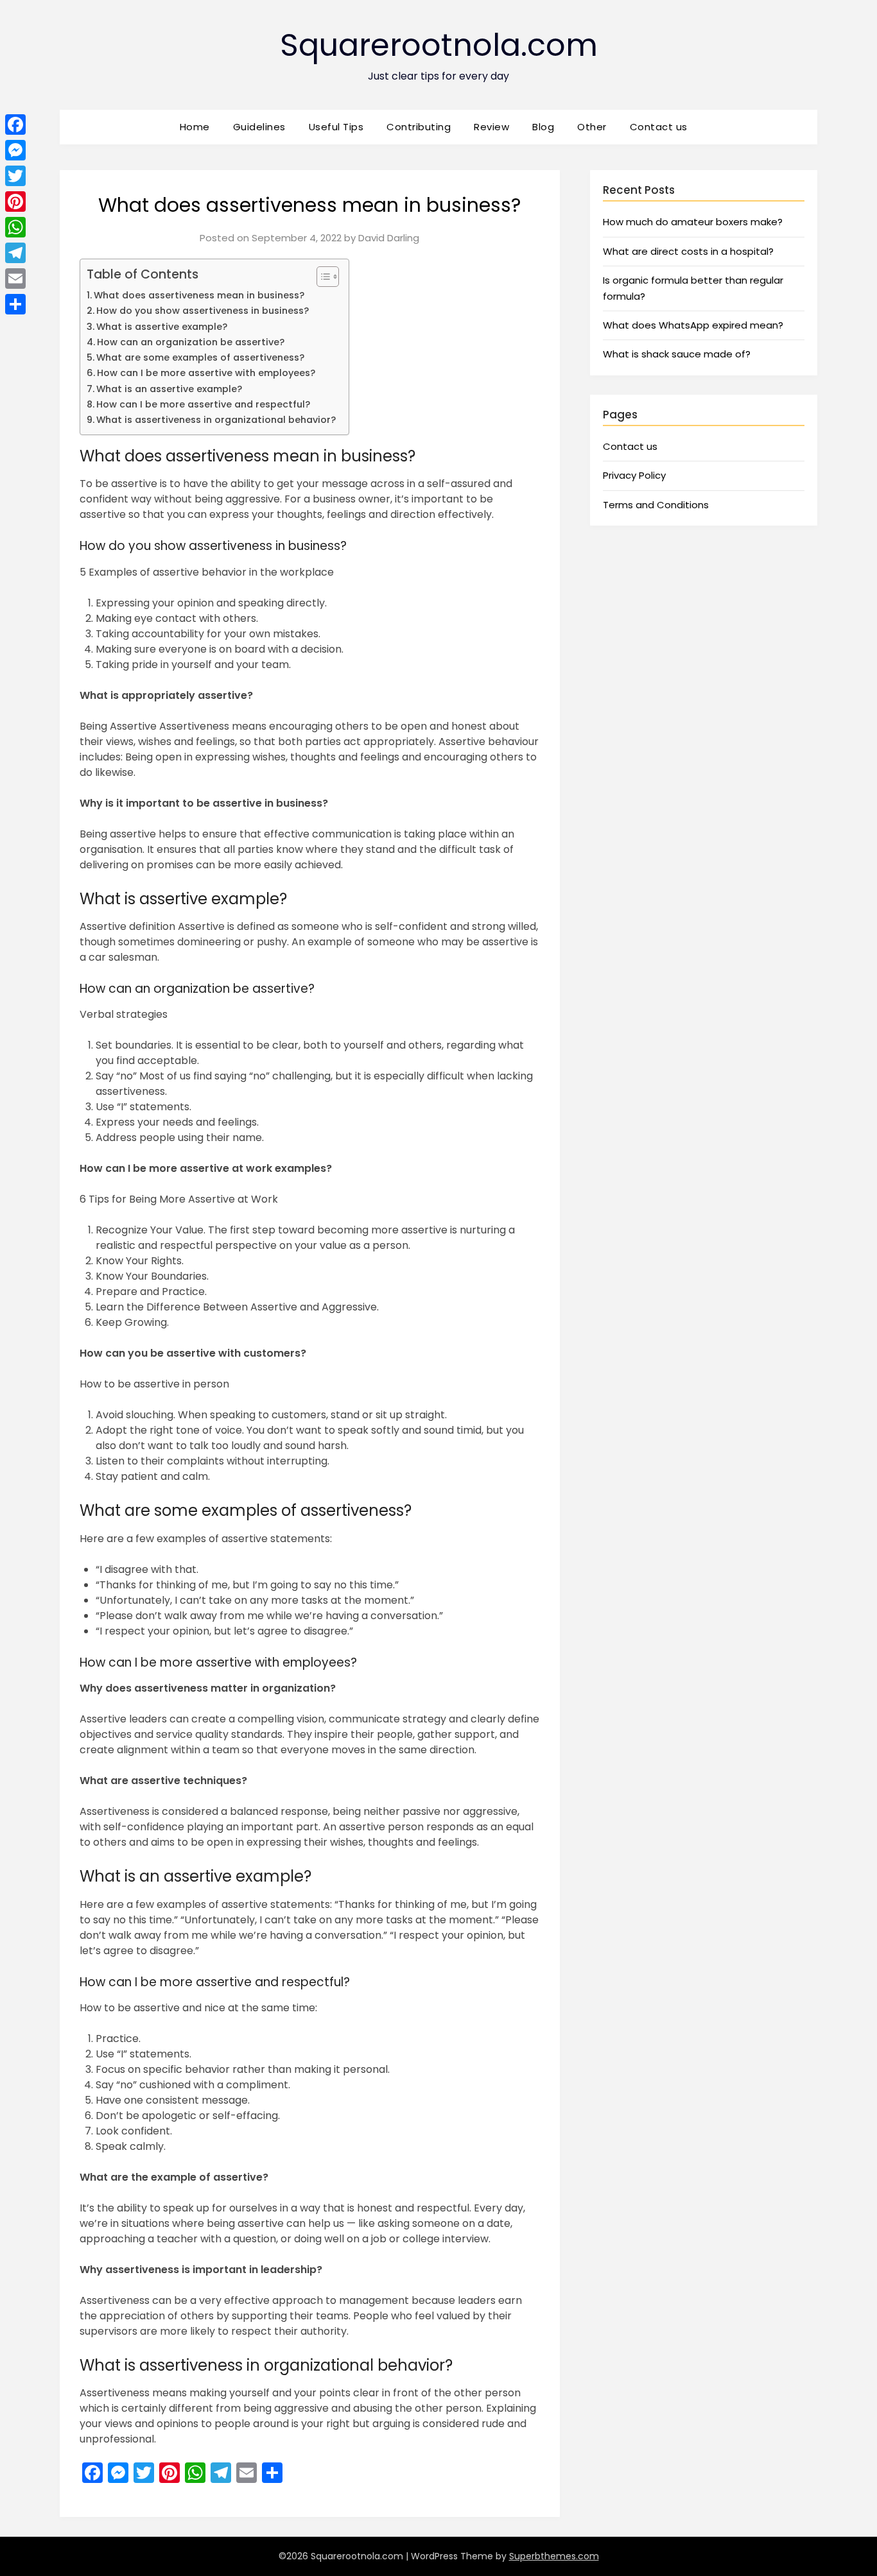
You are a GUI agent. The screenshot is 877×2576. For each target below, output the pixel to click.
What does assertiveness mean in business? (199, 295)
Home (195, 127)
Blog (543, 127)
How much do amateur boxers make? (693, 222)
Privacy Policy (634, 475)
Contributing (419, 127)
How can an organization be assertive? (191, 342)
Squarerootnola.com (439, 45)
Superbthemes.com (554, 2556)
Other (592, 127)
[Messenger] (15, 150)
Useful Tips (336, 127)
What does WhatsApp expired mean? (693, 325)
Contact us (659, 127)
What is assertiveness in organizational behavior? (216, 420)
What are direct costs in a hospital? (688, 251)
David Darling (389, 238)
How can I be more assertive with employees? (206, 373)
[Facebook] (15, 125)
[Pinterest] (15, 202)
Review (491, 127)
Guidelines (259, 127)
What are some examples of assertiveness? (200, 357)
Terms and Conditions (656, 505)
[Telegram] (15, 253)
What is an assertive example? (169, 389)
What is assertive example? (162, 327)
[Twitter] (15, 176)
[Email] (15, 279)
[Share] (15, 304)
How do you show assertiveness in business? (203, 311)
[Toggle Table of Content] (321, 277)
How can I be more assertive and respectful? (203, 404)
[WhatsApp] (15, 227)
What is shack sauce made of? (677, 354)
